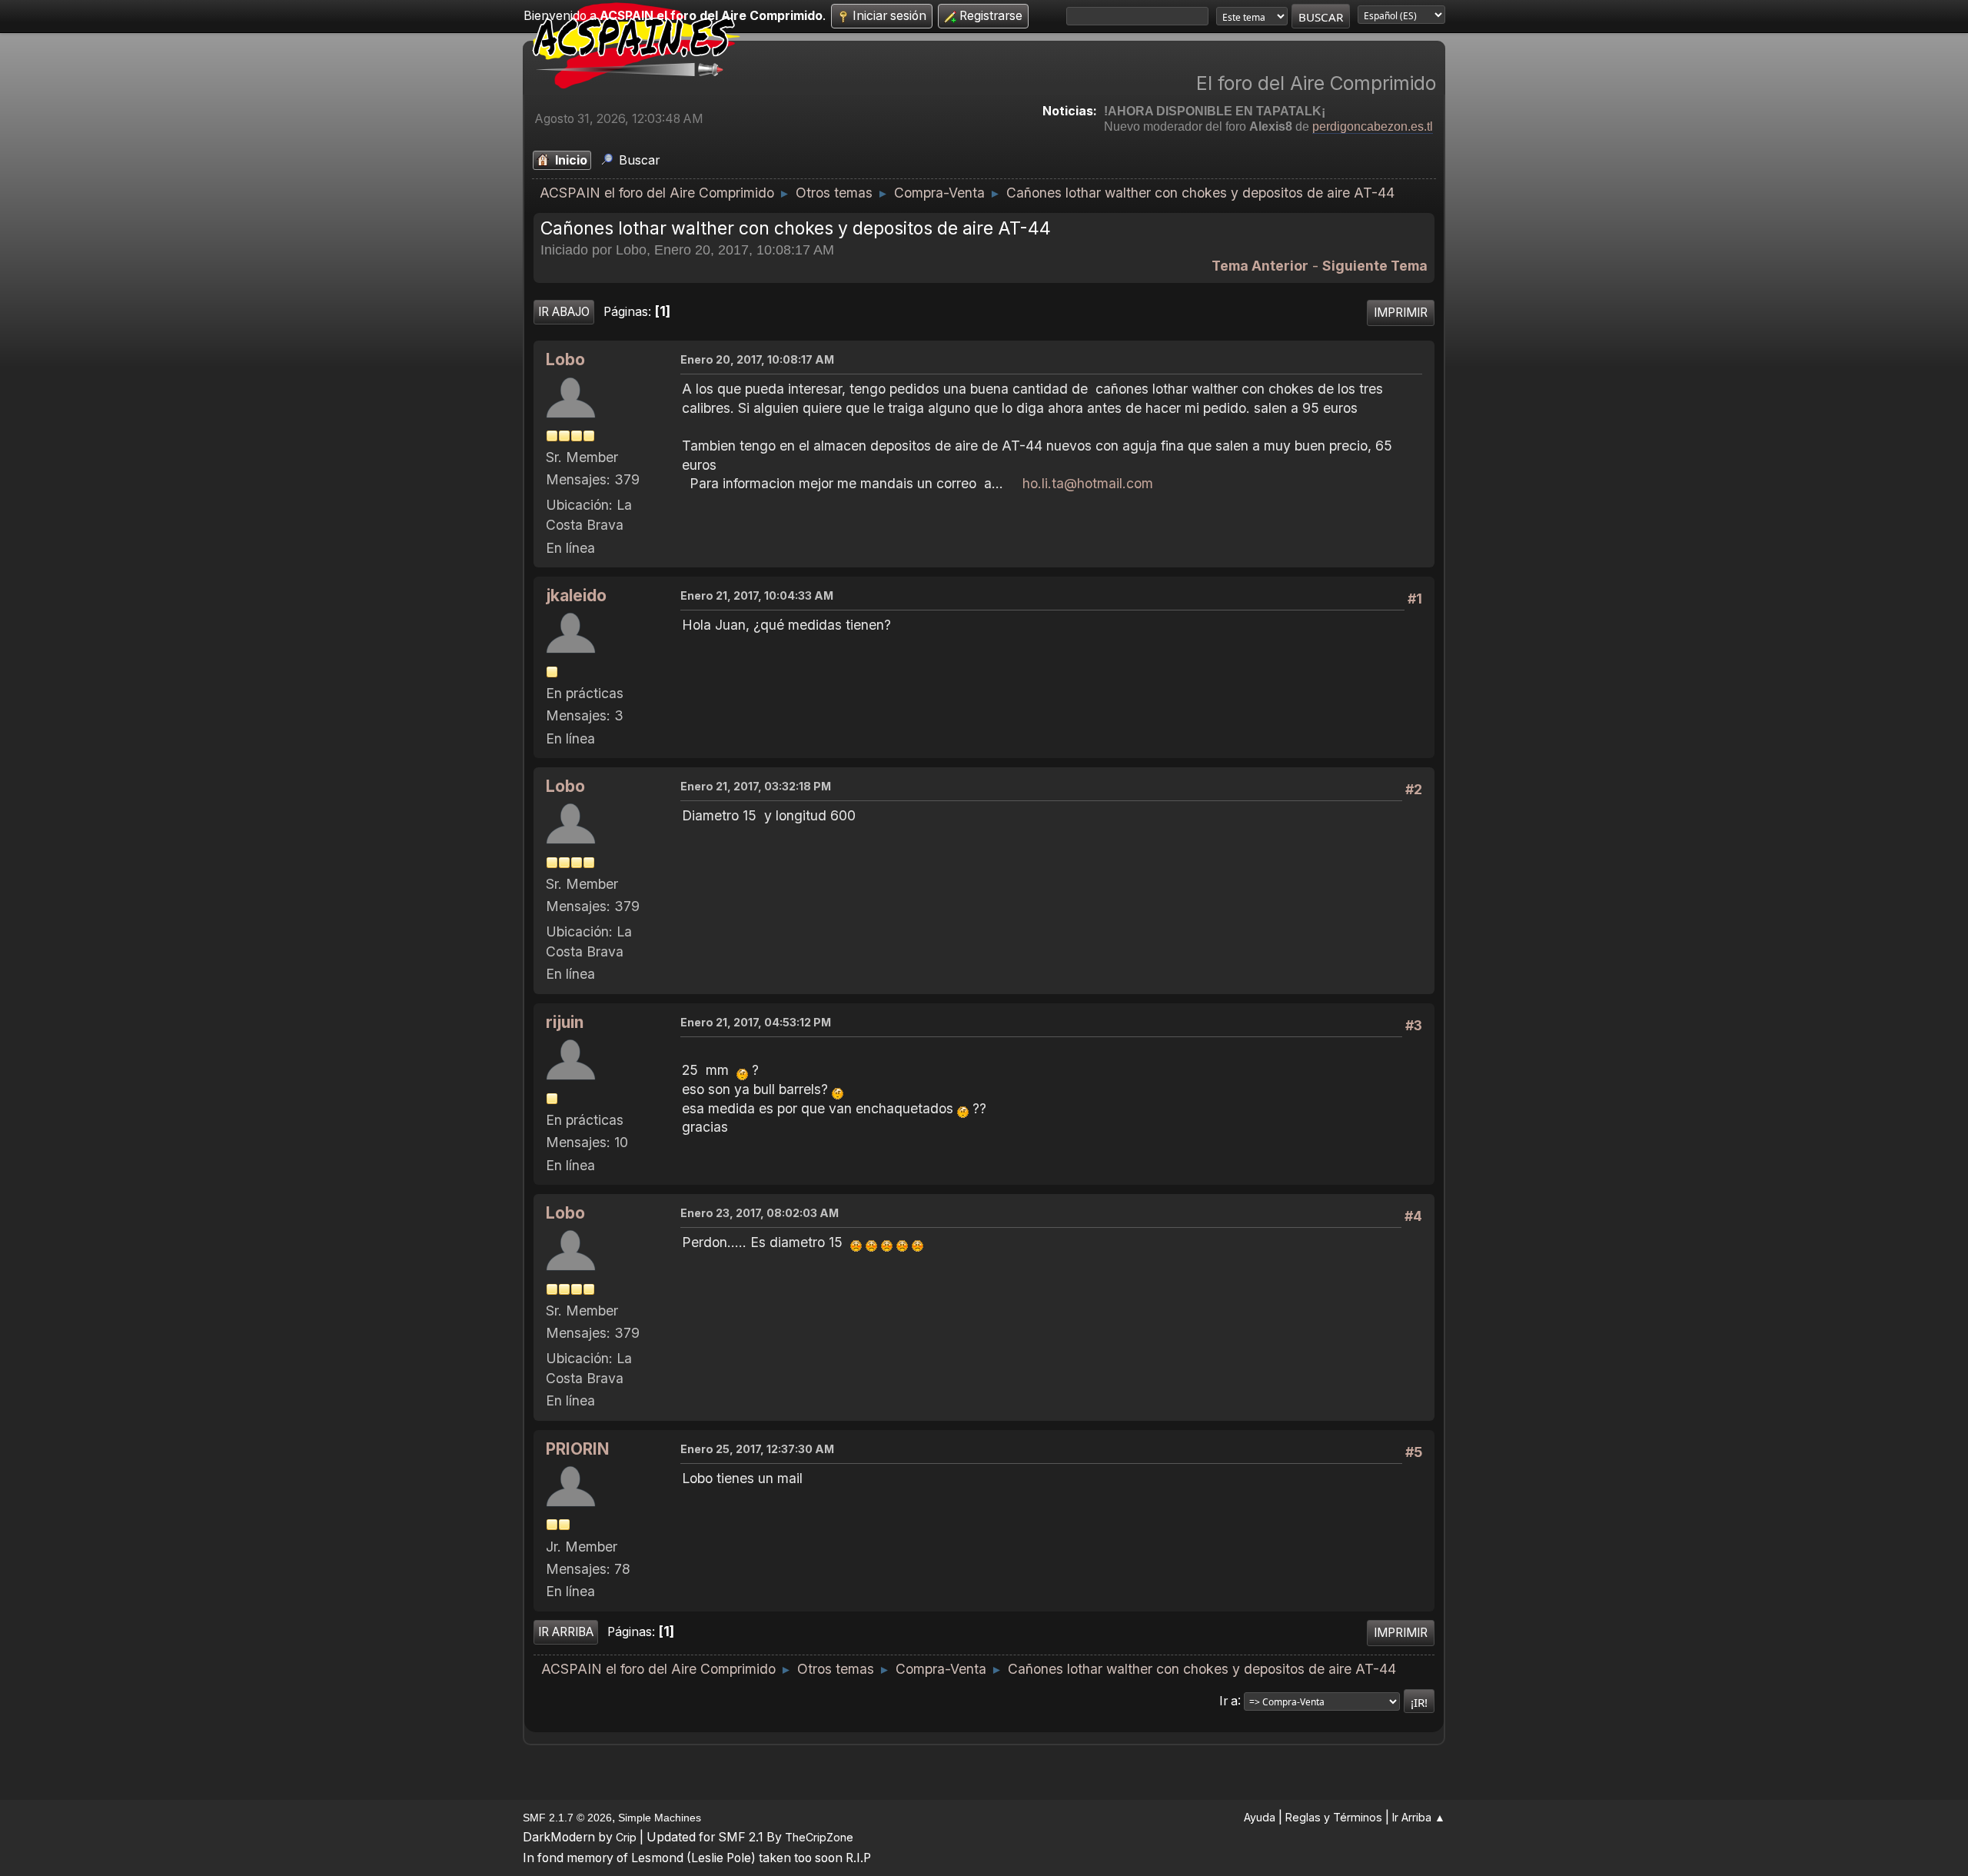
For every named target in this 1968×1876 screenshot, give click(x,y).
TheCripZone (819, 1837)
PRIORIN (578, 1449)
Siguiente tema (1375, 266)
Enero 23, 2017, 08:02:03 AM (760, 1213)
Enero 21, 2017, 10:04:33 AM (757, 595)
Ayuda (1260, 1817)
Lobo (565, 359)
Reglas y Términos (1334, 1817)
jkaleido (576, 595)
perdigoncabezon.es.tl (1373, 126)
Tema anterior (1260, 266)
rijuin (565, 1022)
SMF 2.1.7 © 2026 (567, 1818)
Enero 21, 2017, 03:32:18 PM (756, 786)
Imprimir (1401, 313)
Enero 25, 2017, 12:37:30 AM (757, 1449)
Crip (626, 1837)
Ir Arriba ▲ (1419, 1817)
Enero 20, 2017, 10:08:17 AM (757, 359)
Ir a (1228, 1700)
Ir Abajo (564, 312)
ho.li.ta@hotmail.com (1088, 483)
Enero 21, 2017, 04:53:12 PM (756, 1022)
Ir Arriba (566, 1632)
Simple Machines (660, 1818)
